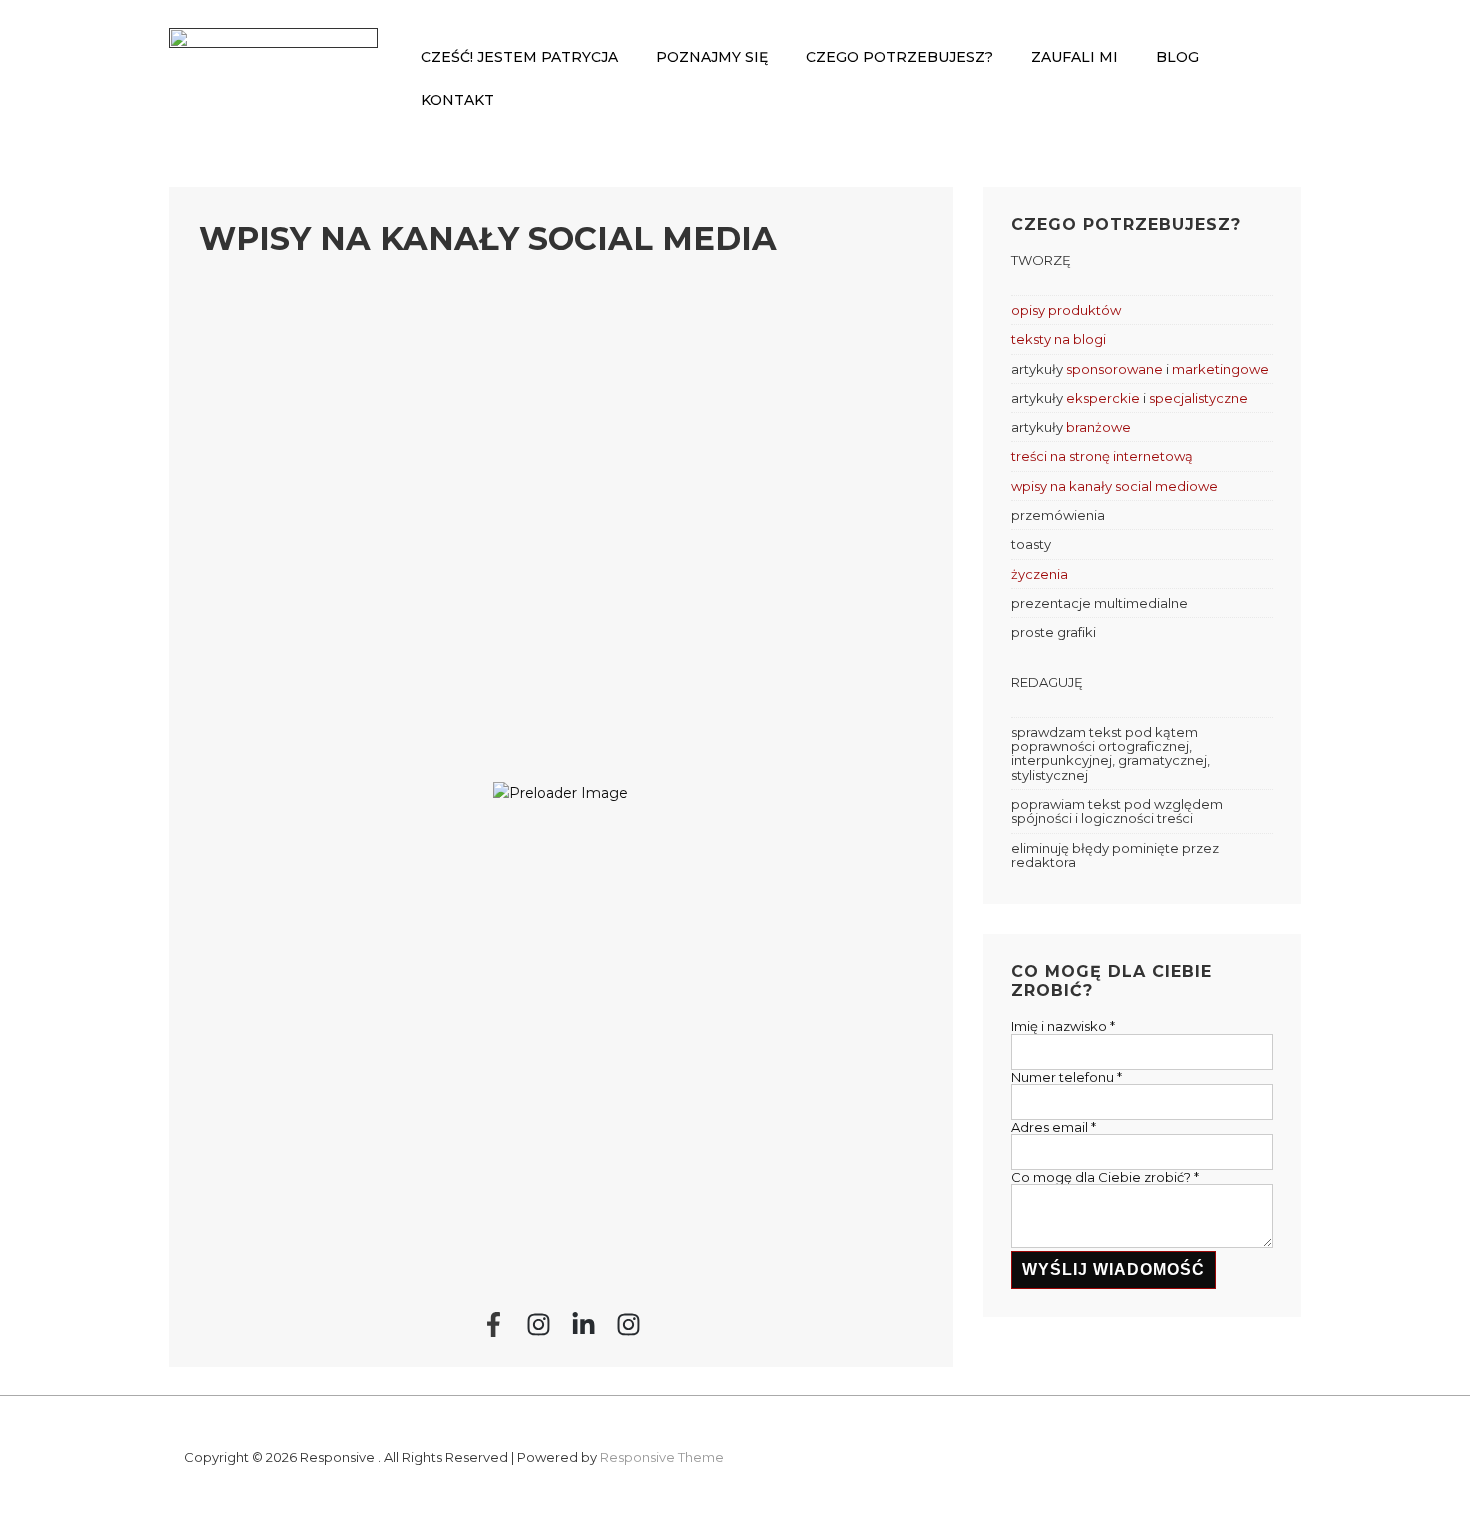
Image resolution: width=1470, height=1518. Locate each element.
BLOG (1177, 57)
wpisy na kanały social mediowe (1114, 486)
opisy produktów (1066, 310)
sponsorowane (1114, 369)
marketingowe (1220, 369)
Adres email (1053, 1127)
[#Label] (493, 1324)
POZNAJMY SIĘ (712, 57)
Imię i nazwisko (1063, 1026)
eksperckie (1103, 398)
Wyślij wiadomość (1113, 1269)
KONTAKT (457, 100)
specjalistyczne (1198, 398)
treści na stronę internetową (1102, 456)
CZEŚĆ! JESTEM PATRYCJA (519, 57)
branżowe (1098, 427)
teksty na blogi (1058, 339)
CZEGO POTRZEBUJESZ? (899, 57)
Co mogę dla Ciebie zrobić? (1105, 1177)
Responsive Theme (662, 1457)
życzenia (1039, 574)
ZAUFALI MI (1074, 57)
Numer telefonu (1066, 1077)
